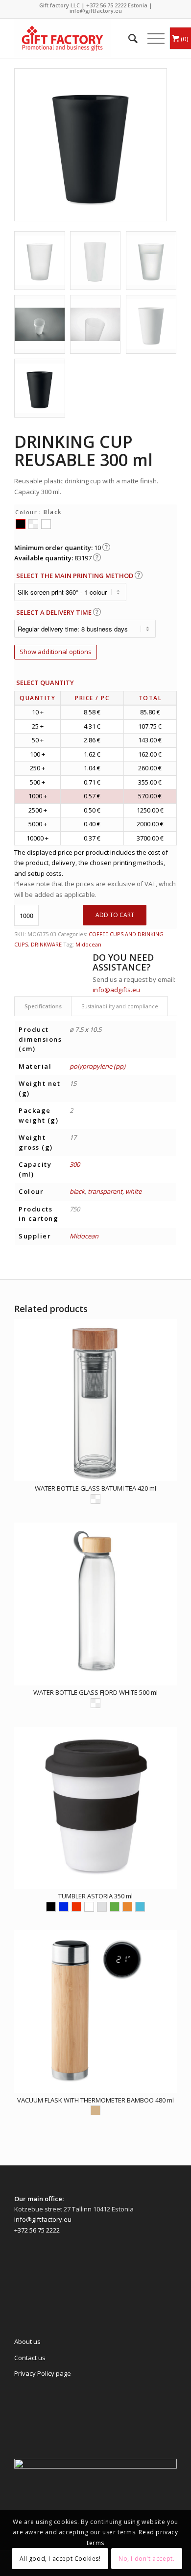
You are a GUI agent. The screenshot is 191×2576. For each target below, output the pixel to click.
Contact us (30, 2358)
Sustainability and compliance (120, 1006)
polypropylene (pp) (97, 1066)
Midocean (88, 944)
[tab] (43, 1006)
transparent (105, 1191)
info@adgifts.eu (116, 990)
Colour (26, 512)
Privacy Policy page (43, 2373)
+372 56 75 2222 (106, 5)
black (77, 1191)
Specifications (43, 1006)
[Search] (128, 38)
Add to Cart (115, 915)
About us (27, 2341)
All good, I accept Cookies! (60, 2559)
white (133, 1191)
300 (75, 1164)
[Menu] (151, 38)
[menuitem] (128, 38)
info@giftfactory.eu (96, 11)
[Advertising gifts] (79, 38)
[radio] (21, 524)
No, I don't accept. (146, 2559)
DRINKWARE (46, 944)
